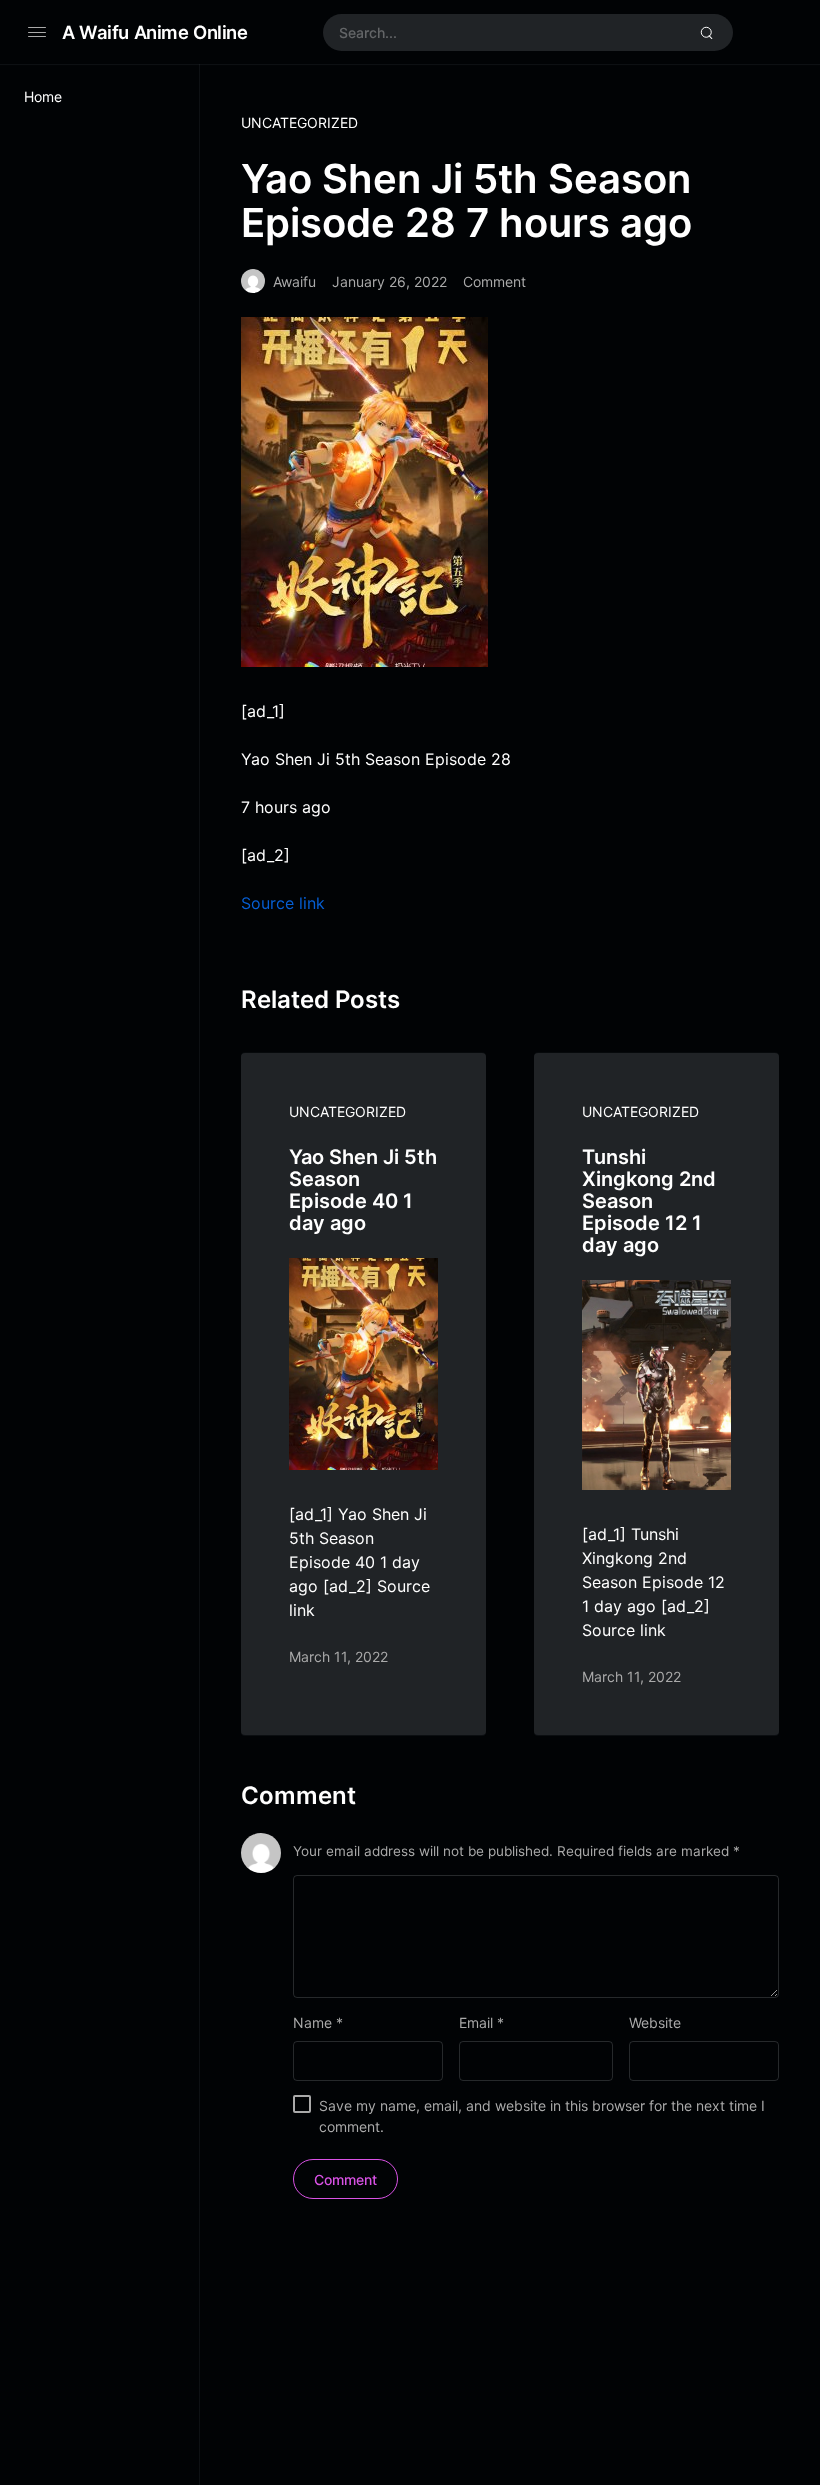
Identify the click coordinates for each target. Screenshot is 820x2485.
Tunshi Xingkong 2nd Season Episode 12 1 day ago (649, 1201)
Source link (283, 903)
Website (655, 2022)
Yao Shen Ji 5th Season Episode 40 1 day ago (363, 1190)
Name (318, 2022)
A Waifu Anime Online (155, 32)
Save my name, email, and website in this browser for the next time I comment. (542, 2116)
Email (481, 2022)
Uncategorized (299, 122)
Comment (494, 281)
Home (43, 96)
